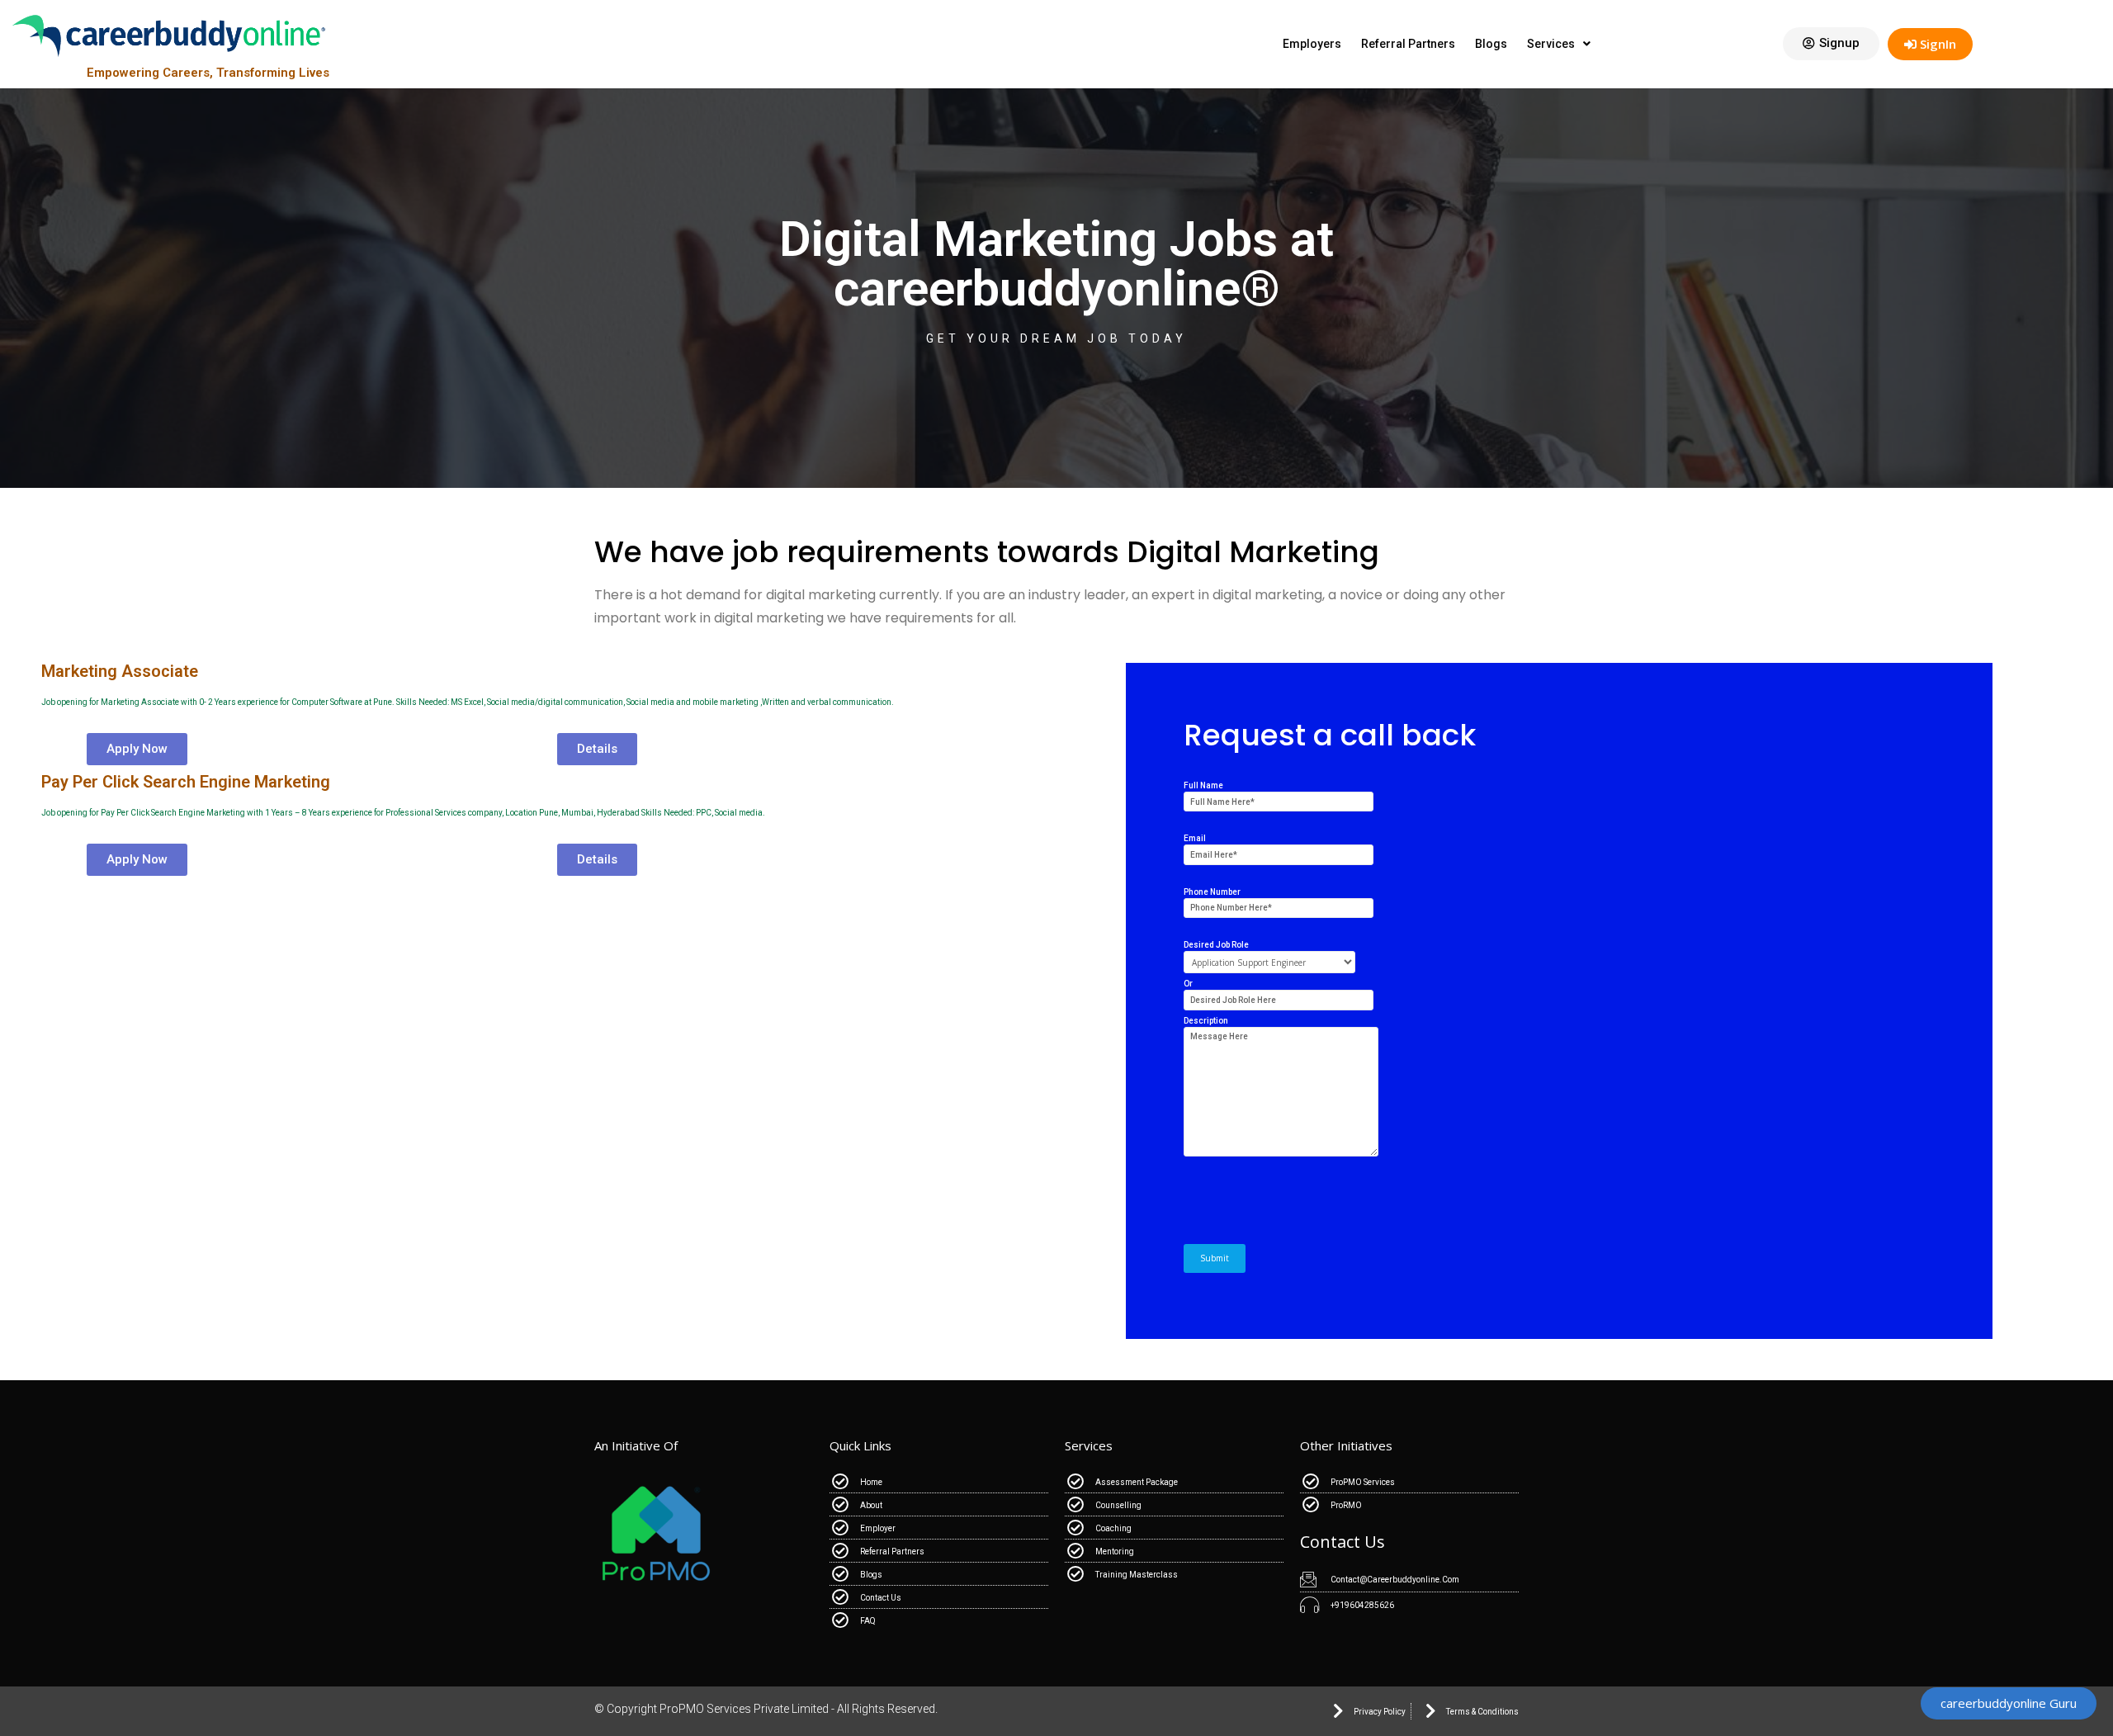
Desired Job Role (1216, 945)
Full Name (1203, 785)
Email (1195, 838)
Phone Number (1212, 892)
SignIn (1936, 44)
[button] (1831, 44)
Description (1206, 1021)
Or (1188, 984)
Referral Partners (1408, 44)
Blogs (1491, 44)
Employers (1312, 44)
